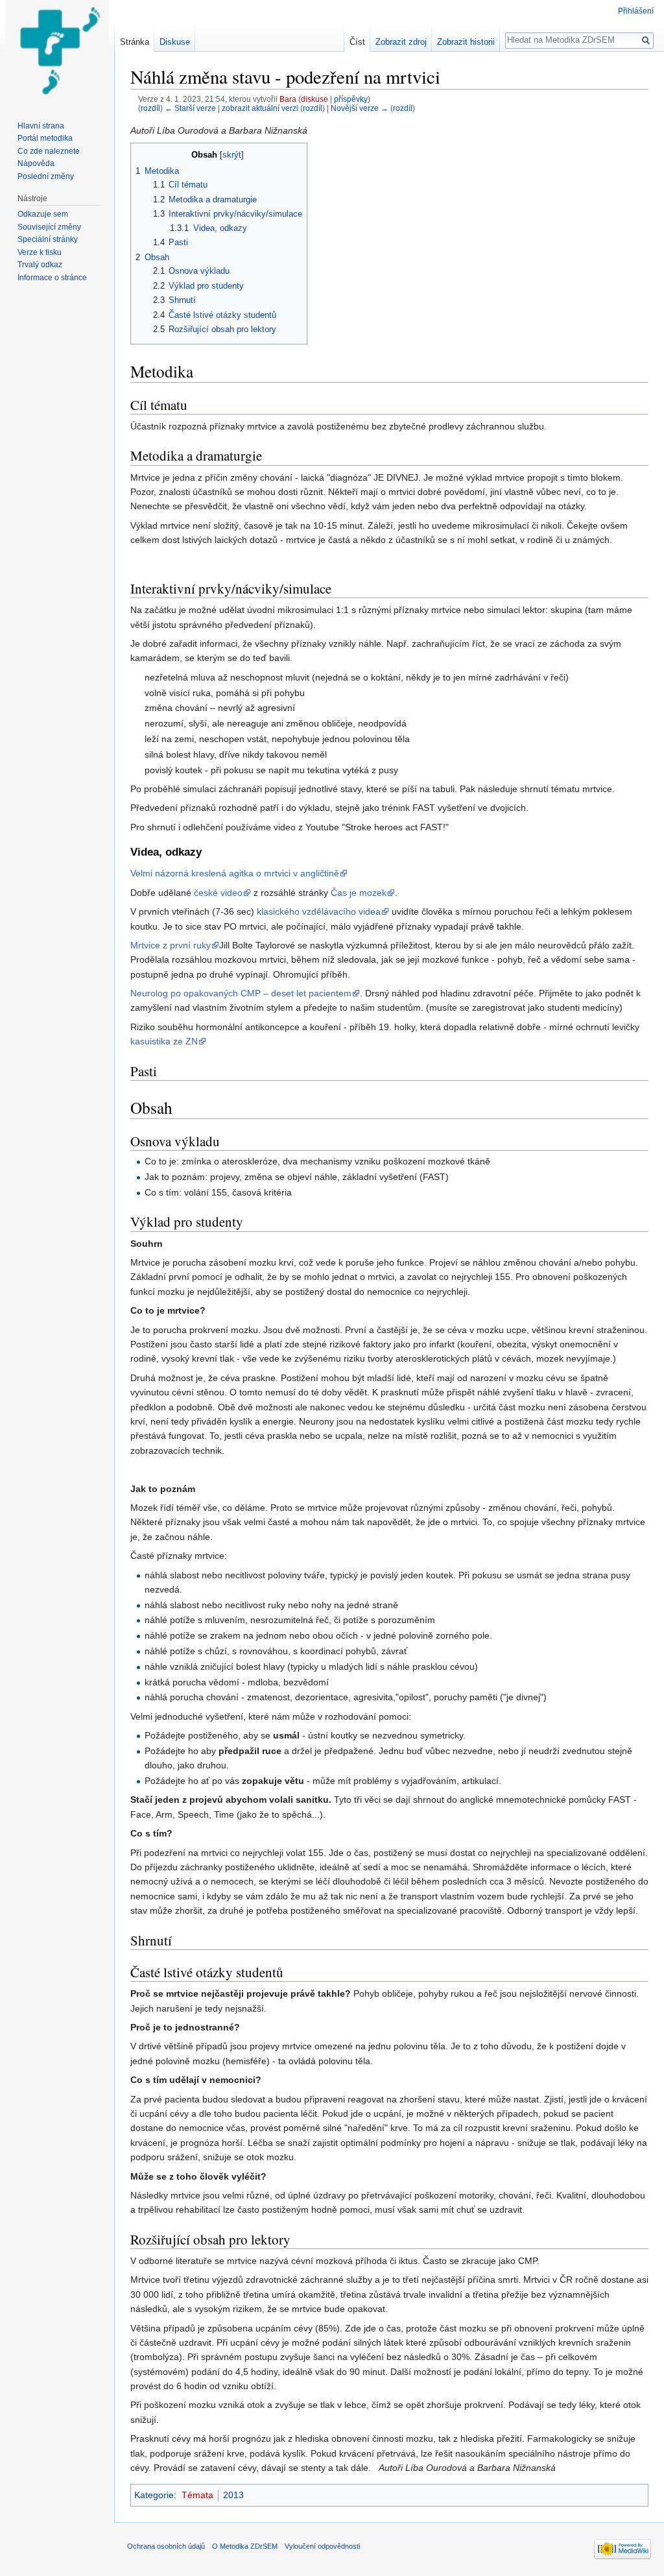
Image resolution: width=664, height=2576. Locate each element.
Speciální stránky (48, 239)
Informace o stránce (52, 278)
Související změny (49, 227)
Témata (197, 2495)
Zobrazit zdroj (401, 42)
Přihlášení (636, 11)
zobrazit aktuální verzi (260, 108)
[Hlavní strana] (57, 52)
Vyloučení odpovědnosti (322, 2546)
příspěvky (351, 99)
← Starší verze (190, 108)
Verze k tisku (40, 252)
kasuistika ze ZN (164, 1041)
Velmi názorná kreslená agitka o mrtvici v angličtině (235, 873)
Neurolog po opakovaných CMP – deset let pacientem (241, 993)
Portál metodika (45, 138)
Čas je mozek (359, 893)
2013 (233, 2495)
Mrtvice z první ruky (171, 945)
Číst (357, 42)
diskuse (314, 99)
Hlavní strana (41, 126)
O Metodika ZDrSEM (245, 2546)
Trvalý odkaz (40, 265)
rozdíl (150, 108)
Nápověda (36, 163)
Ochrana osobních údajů (166, 2546)
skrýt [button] (232, 155)
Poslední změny (46, 176)
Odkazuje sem (43, 214)
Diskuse (175, 42)
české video (218, 893)
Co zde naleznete (49, 151)
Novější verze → (360, 108)
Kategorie (154, 2495)
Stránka (135, 42)
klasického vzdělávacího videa (319, 911)
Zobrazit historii (466, 42)
